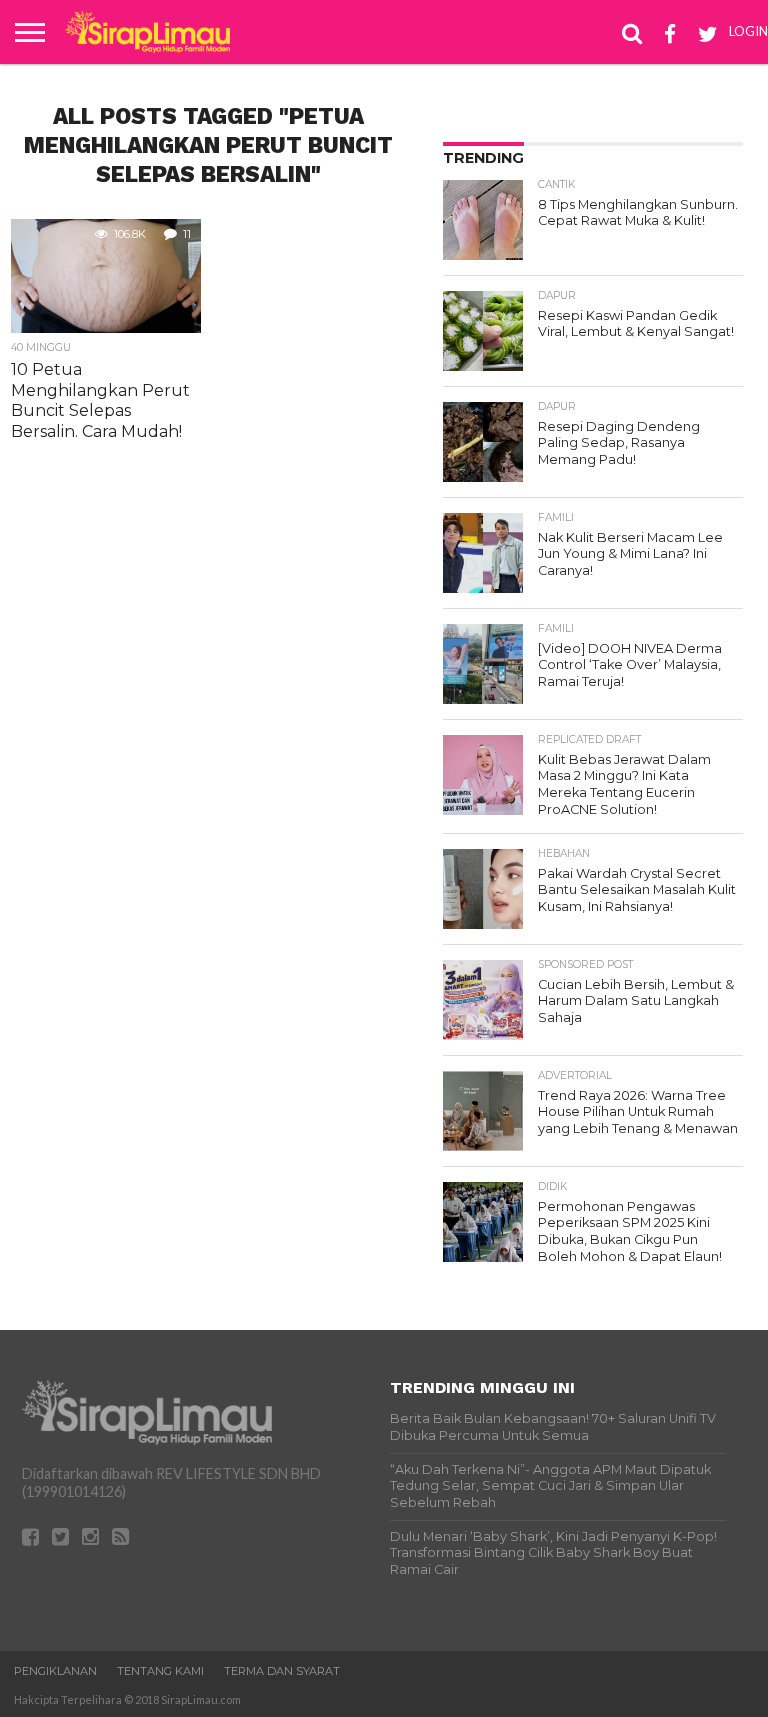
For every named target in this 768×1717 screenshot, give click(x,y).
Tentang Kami (160, 1671)
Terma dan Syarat (282, 1671)
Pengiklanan (55, 1671)
